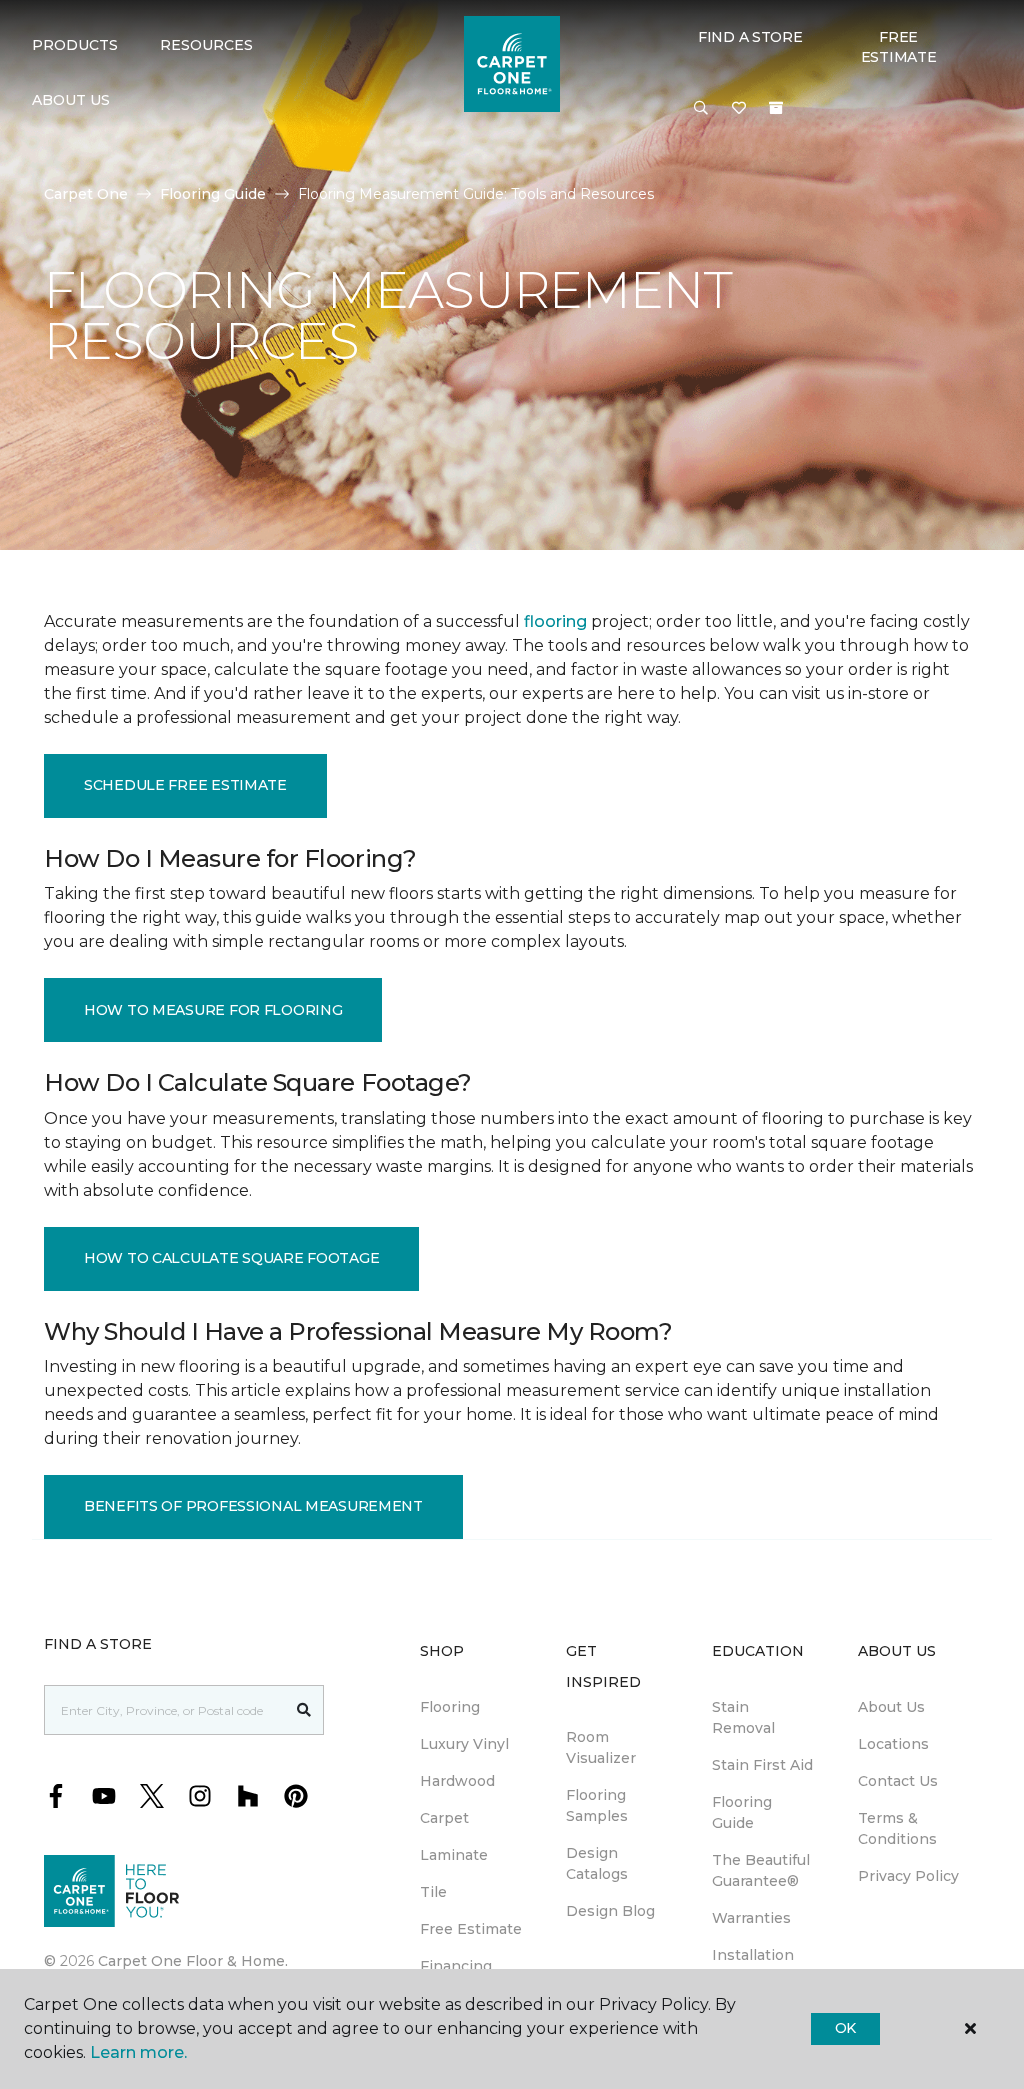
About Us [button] (71, 100)
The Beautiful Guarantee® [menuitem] (761, 1870)
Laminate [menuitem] (454, 1855)
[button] (701, 109)
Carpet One (86, 194)
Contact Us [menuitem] (898, 1781)
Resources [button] (206, 45)
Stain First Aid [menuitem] (762, 1765)
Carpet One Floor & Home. (193, 1961)
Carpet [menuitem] (444, 1818)
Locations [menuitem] (893, 1744)
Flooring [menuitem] (450, 1707)
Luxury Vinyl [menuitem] (464, 1744)
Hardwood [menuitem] (457, 1781)
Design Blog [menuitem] (610, 1911)
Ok (845, 2028)
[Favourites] (739, 109)
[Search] (304, 1710)
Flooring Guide (213, 194)
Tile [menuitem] (433, 1892)
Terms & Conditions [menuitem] (897, 1828)
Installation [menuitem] (753, 1955)
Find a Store (750, 37)
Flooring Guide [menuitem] (742, 1812)
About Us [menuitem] (891, 1707)
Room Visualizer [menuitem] (601, 1747)
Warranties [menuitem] (751, 1918)
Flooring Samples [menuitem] (597, 1805)
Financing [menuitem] (456, 1966)
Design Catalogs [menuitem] (597, 1863)
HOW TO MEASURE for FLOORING (213, 1010)
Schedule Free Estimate (185, 785)
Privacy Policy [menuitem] (908, 1876)
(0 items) (776, 108)
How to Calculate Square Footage (231, 1258)
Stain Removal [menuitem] (743, 1717)
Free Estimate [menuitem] (471, 1929)
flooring (555, 621)
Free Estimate (899, 47)
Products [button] (75, 45)
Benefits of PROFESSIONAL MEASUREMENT (253, 1506)
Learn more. (138, 2052)
